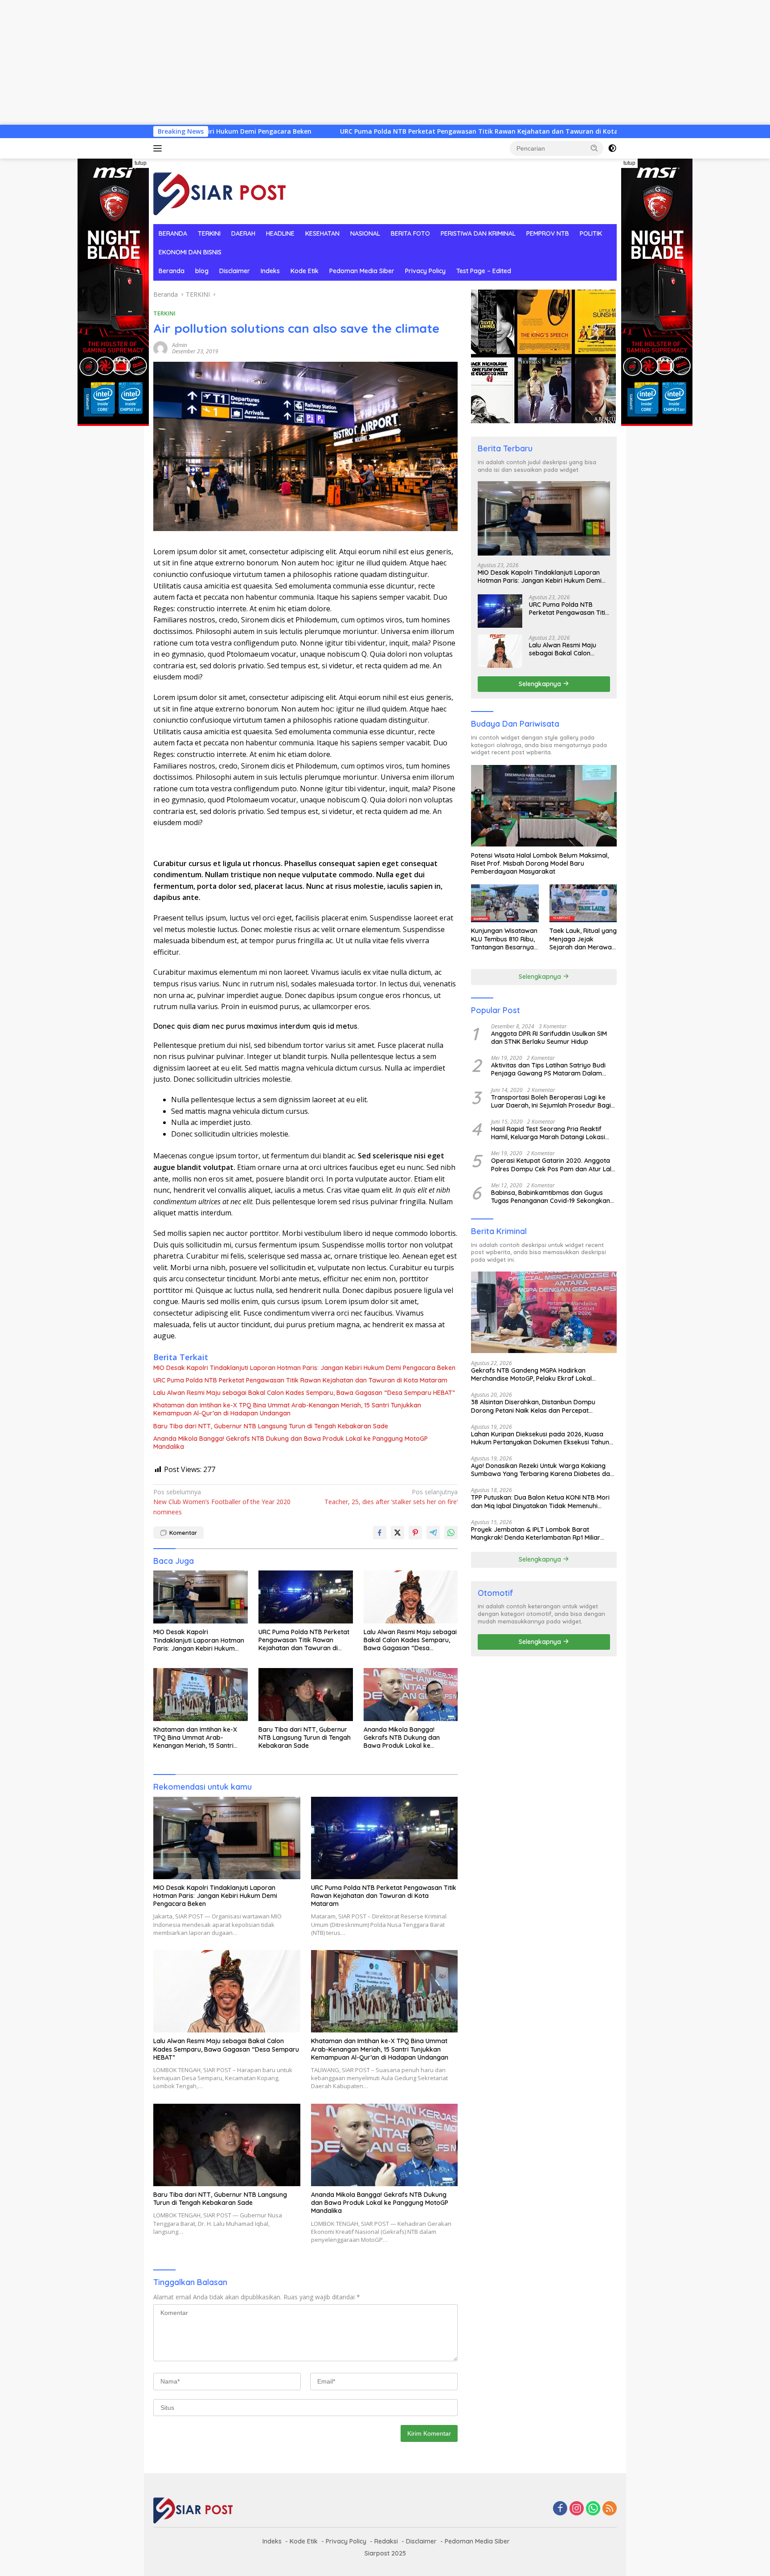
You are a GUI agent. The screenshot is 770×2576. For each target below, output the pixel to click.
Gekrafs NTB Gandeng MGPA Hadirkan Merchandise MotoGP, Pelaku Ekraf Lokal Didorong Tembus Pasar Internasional (531, 1374)
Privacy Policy (425, 271)
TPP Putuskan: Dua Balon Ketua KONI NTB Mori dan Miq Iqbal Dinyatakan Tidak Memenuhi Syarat (540, 1501)
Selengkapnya (541, 683)
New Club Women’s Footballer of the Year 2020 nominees (222, 1502)
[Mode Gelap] (612, 148)
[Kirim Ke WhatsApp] (451, 1533)
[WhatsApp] (593, 2509)
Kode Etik (305, 271)
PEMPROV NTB (548, 233)
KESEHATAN (322, 233)
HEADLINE (280, 233)
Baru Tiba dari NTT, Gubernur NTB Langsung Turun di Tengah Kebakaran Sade (271, 1426)
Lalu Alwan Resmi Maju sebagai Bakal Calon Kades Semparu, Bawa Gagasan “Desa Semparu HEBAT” (304, 1393)
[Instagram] (577, 2509)
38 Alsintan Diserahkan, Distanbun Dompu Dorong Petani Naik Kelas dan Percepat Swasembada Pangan (533, 1406)
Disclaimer (235, 271)
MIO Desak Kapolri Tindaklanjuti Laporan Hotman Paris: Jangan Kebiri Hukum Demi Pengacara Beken (304, 1368)
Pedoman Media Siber (362, 271)
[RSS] (610, 2509)
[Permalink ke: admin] (160, 347)
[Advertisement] (267, 62)
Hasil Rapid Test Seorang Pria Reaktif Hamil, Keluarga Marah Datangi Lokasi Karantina (548, 1133)
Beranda (172, 271)
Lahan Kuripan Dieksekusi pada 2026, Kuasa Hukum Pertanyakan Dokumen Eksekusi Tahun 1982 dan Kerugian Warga (540, 1438)
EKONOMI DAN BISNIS (190, 252)
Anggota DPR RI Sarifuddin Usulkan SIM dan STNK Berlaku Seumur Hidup (549, 1037)
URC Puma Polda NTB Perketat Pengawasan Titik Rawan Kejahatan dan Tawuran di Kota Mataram (354, 131)
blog (202, 271)
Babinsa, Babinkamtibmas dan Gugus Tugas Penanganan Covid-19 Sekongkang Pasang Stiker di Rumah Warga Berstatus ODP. (553, 1196)
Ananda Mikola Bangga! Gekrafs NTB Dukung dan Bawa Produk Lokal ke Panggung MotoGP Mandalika (291, 1443)
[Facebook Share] (380, 1533)
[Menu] (159, 148)
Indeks (270, 271)
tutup (141, 163)
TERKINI (209, 233)
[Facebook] (560, 2509)
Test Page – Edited (484, 271)
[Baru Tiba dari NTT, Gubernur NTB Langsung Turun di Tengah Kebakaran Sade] (306, 1695)
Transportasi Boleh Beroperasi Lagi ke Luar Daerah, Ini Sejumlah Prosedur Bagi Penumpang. (551, 1101)
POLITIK (591, 233)
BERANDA (173, 233)
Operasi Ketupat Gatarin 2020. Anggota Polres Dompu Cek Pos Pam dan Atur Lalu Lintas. (553, 1165)
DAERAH (243, 233)
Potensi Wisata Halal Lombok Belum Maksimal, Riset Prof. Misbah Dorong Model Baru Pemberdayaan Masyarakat (540, 863)
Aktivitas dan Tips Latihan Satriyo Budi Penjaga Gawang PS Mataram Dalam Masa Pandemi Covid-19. (548, 1069)
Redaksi (386, 2541)
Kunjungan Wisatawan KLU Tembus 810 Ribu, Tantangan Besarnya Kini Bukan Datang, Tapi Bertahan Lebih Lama (504, 939)
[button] (594, 148)
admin (180, 345)
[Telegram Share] (433, 1533)
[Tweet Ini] (397, 1533)
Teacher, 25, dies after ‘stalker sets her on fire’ (391, 1497)
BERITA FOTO (410, 233)
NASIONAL (365, 233)
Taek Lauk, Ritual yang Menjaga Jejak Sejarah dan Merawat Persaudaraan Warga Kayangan (583, 939)
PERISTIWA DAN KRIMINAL (478, 233)
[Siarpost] (220, 190)
